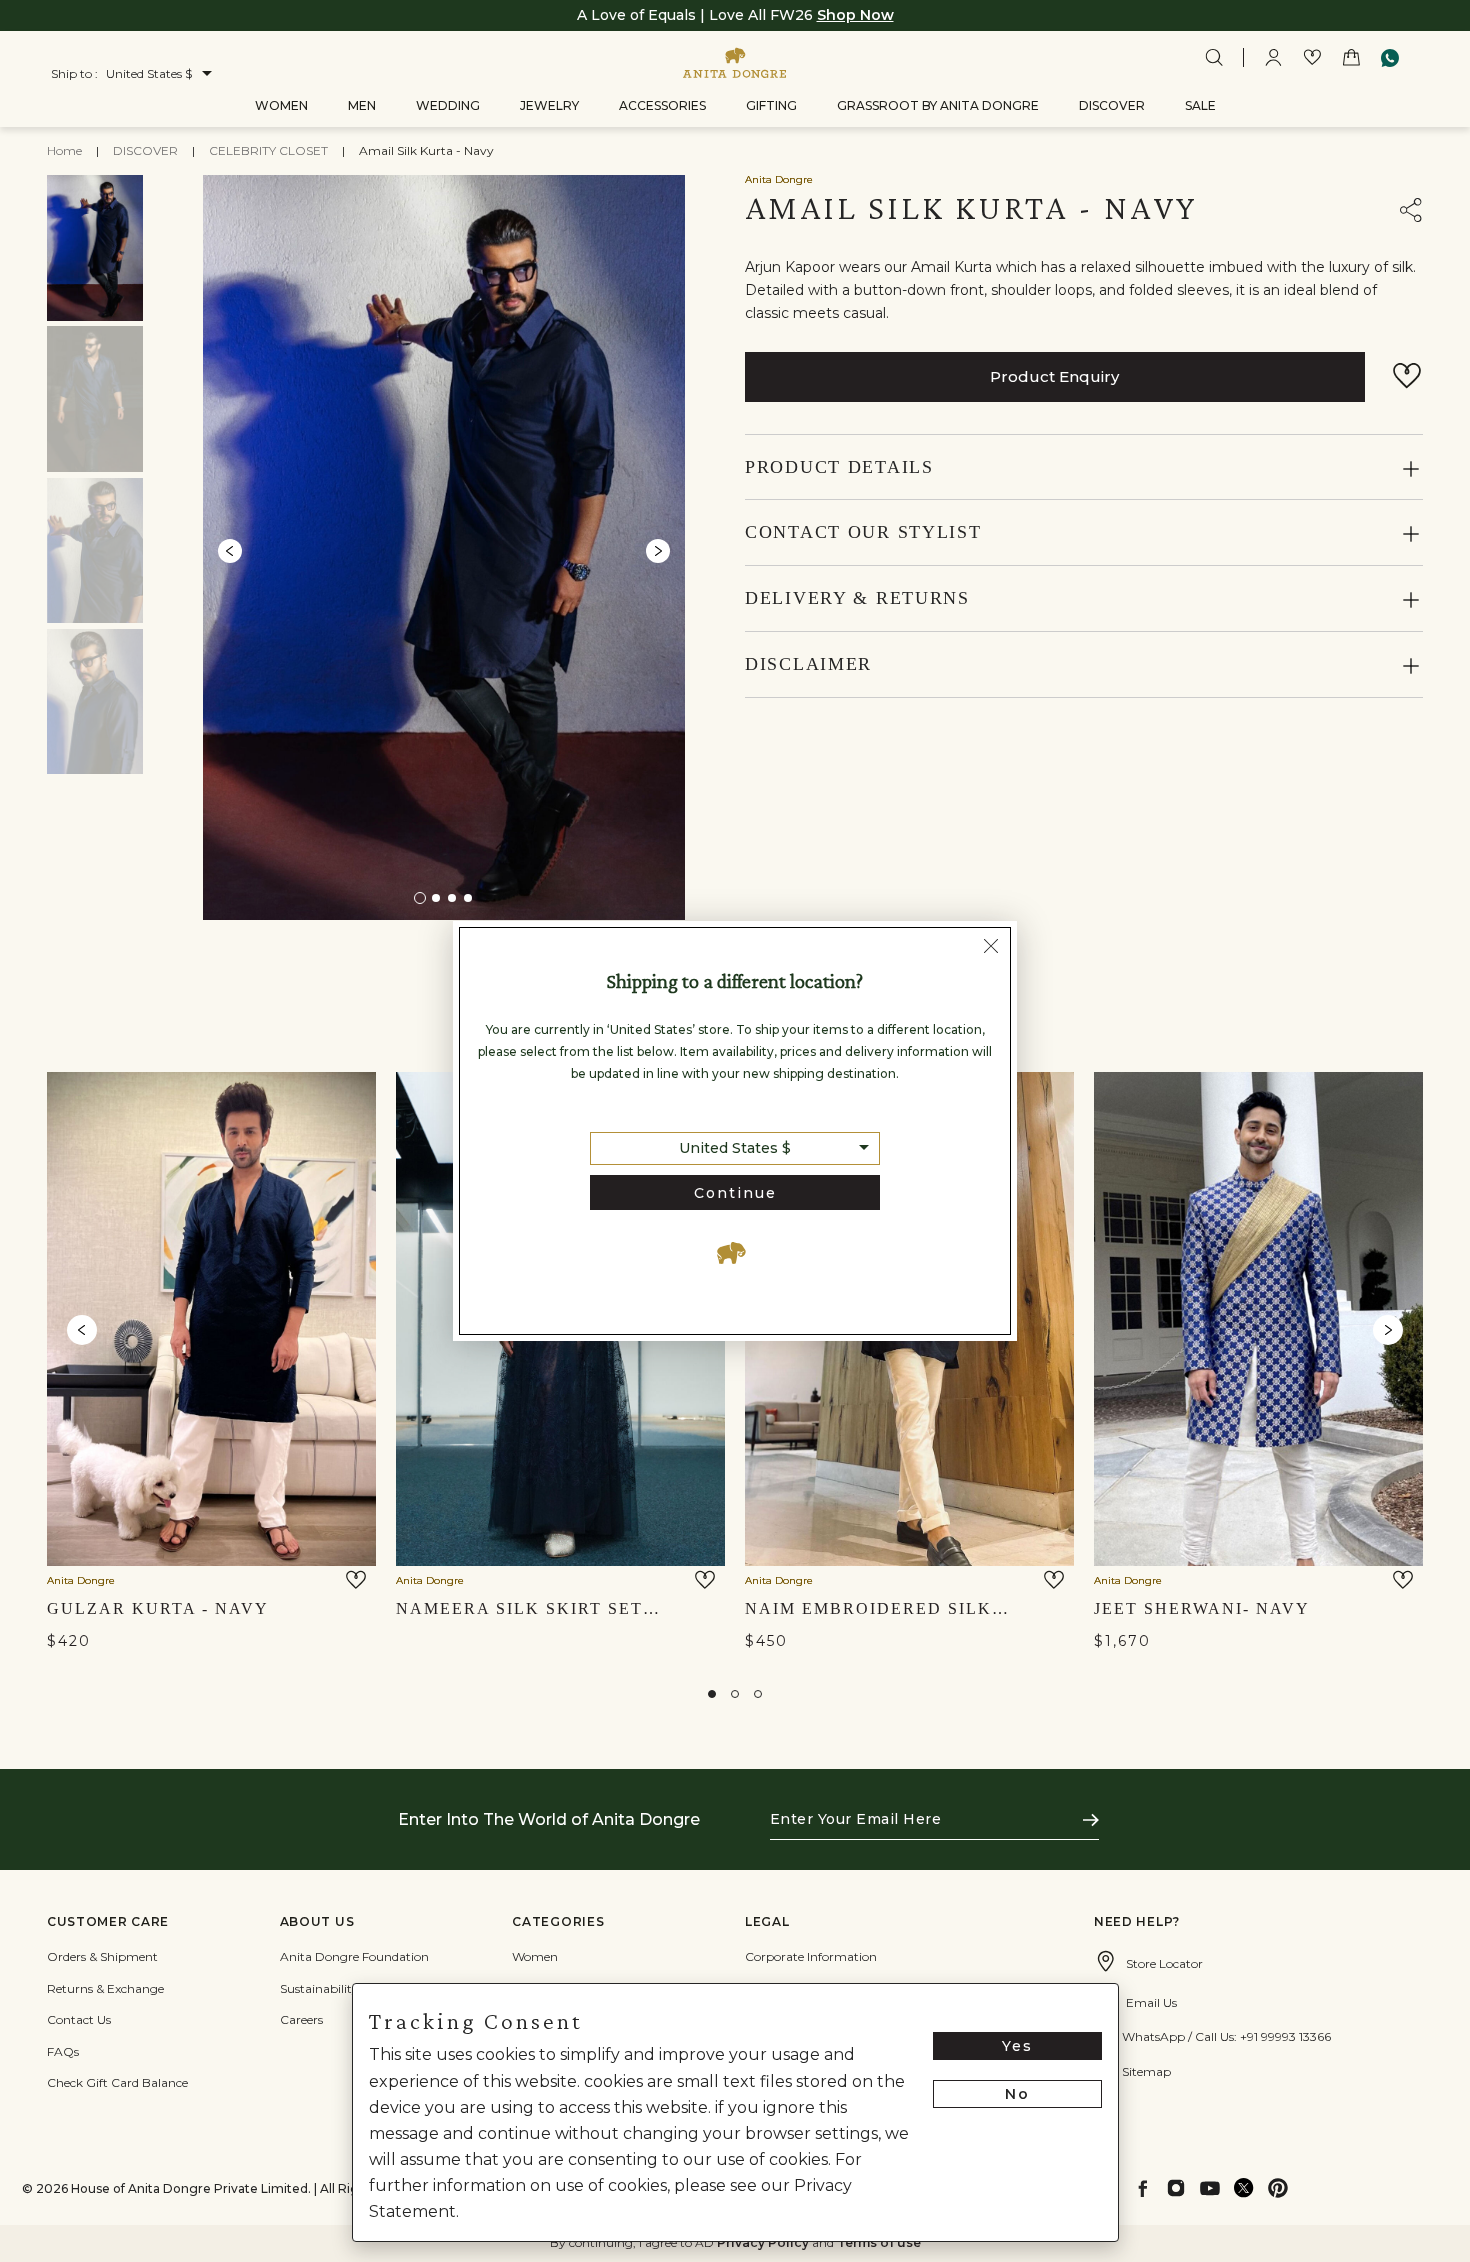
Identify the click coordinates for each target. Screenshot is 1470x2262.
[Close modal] (991, 949)
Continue (735, 1193)
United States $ (735, 1148)
